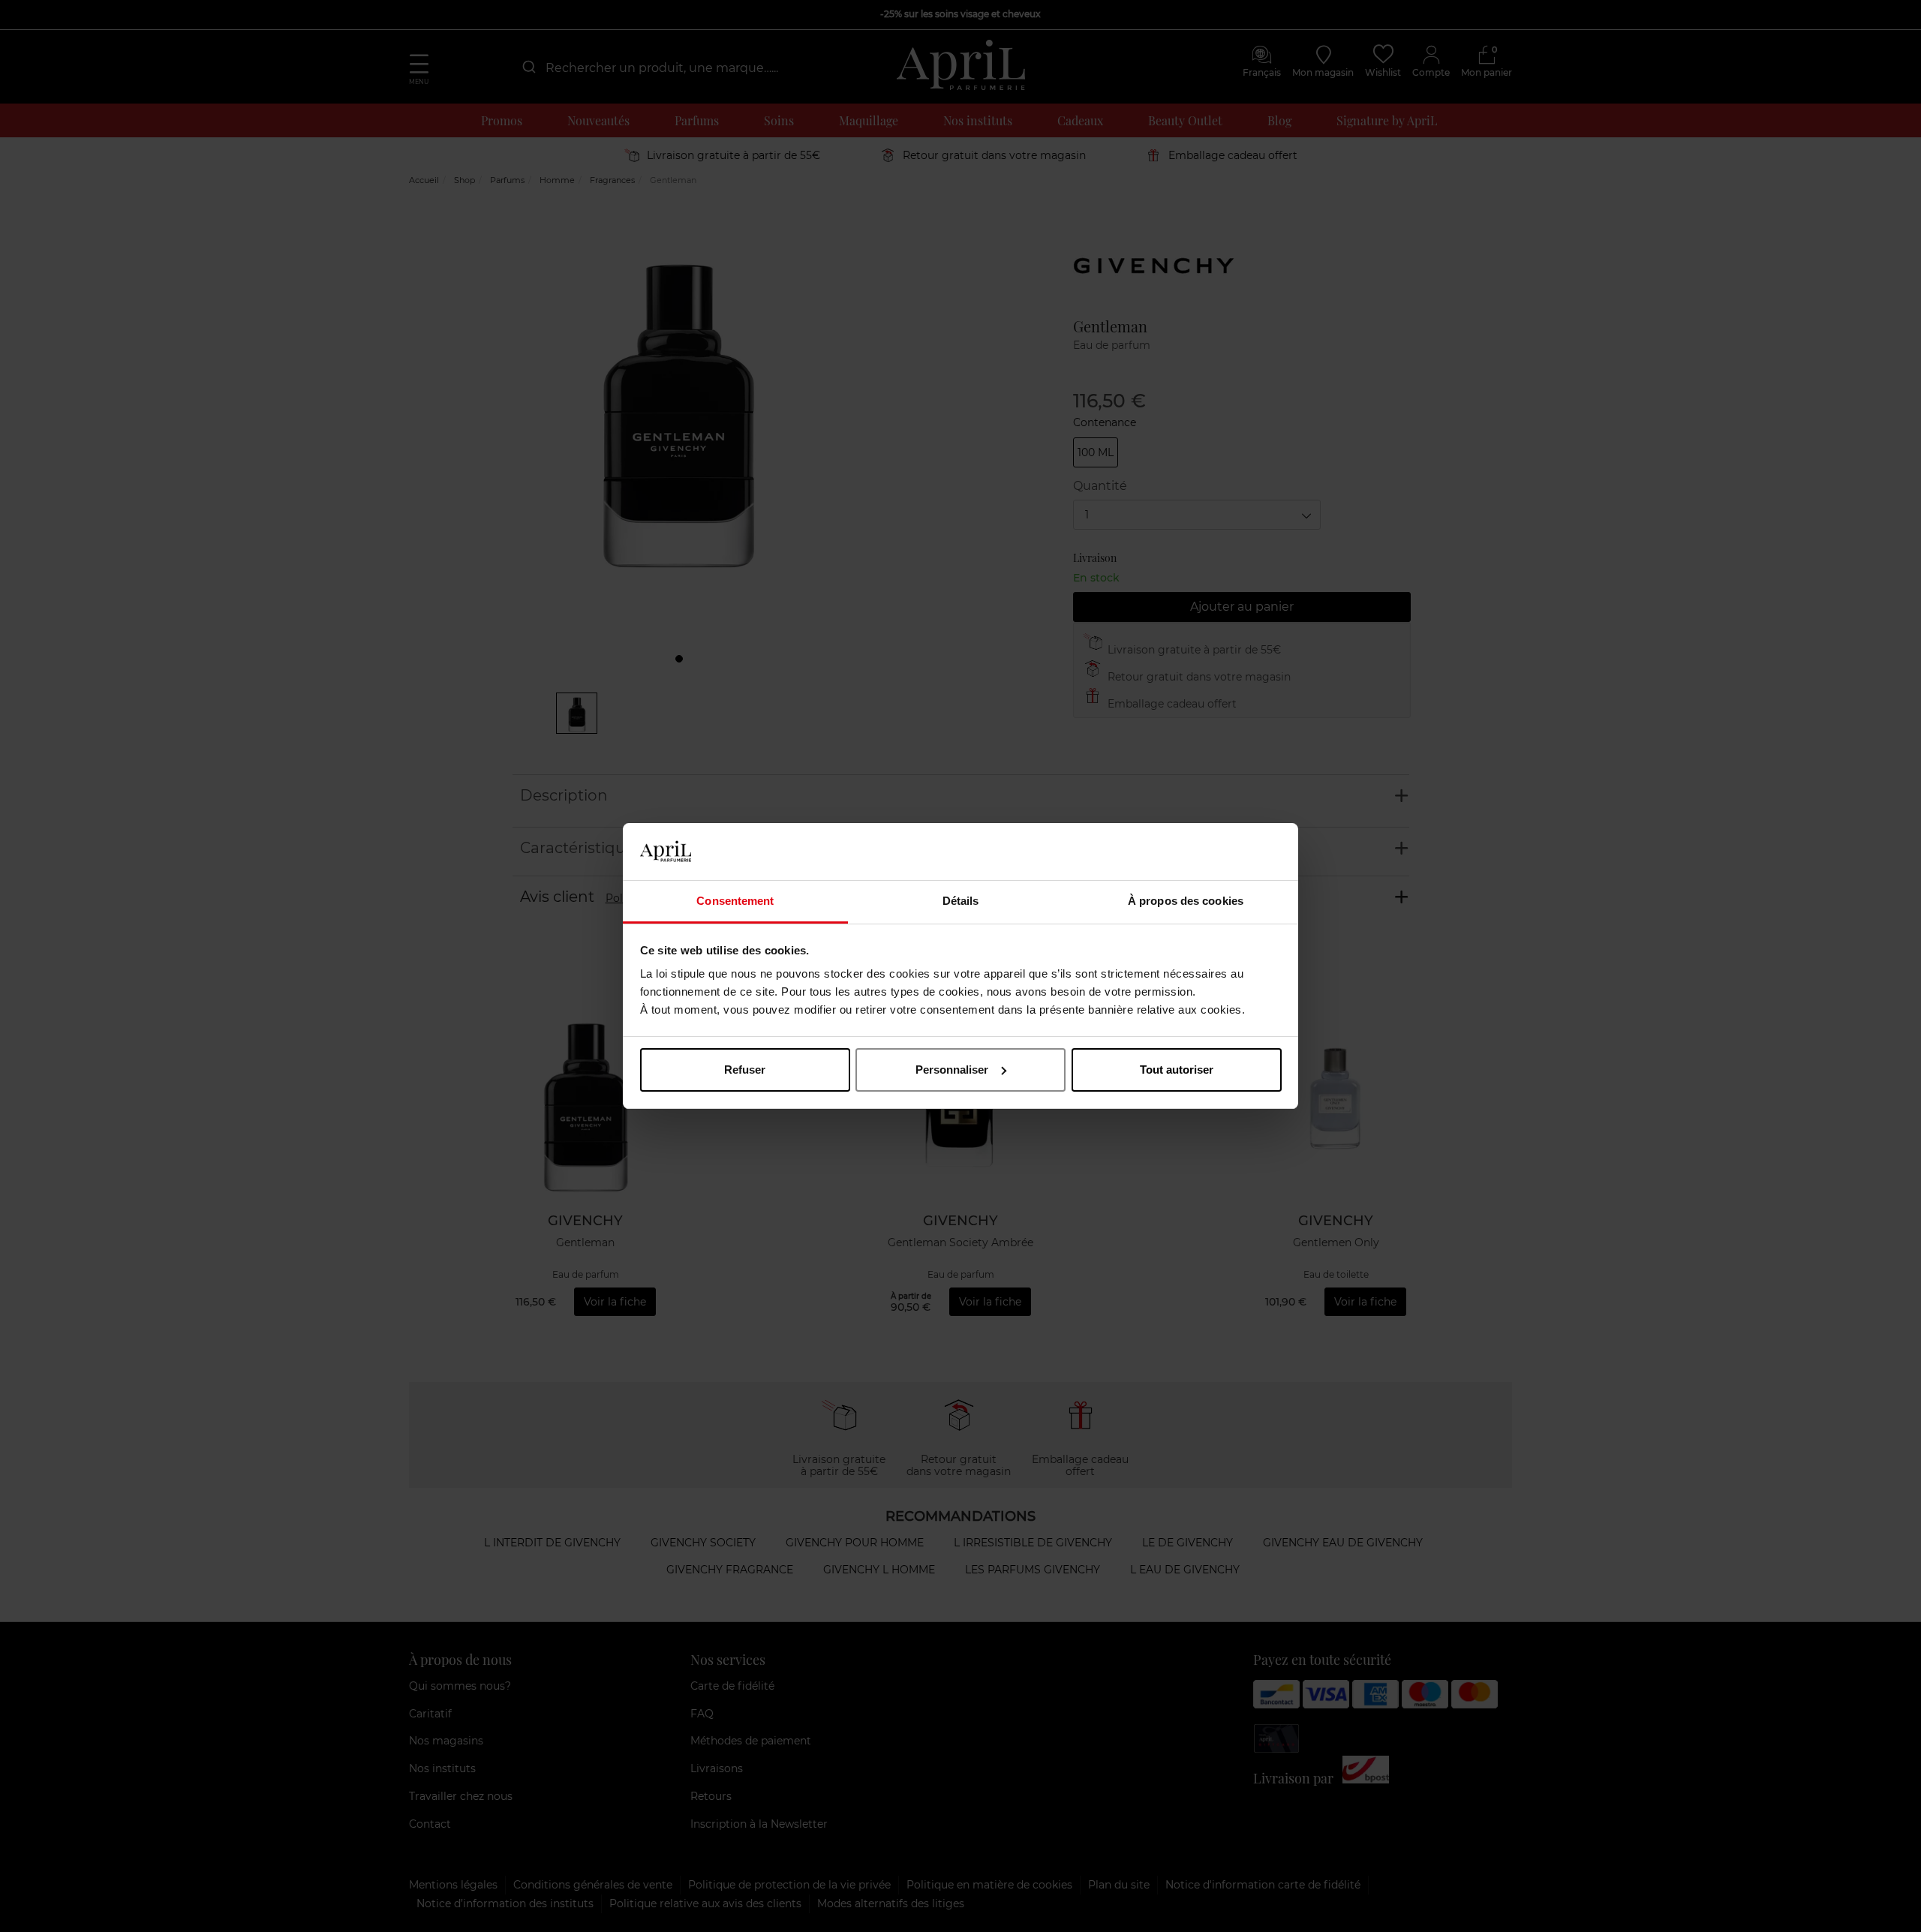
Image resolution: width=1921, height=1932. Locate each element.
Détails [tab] (961, 901)
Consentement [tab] (735, 901)
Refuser (745, 1070)
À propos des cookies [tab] (1186, 901)
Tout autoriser (1177, 1070)
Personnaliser (952, 1070)
